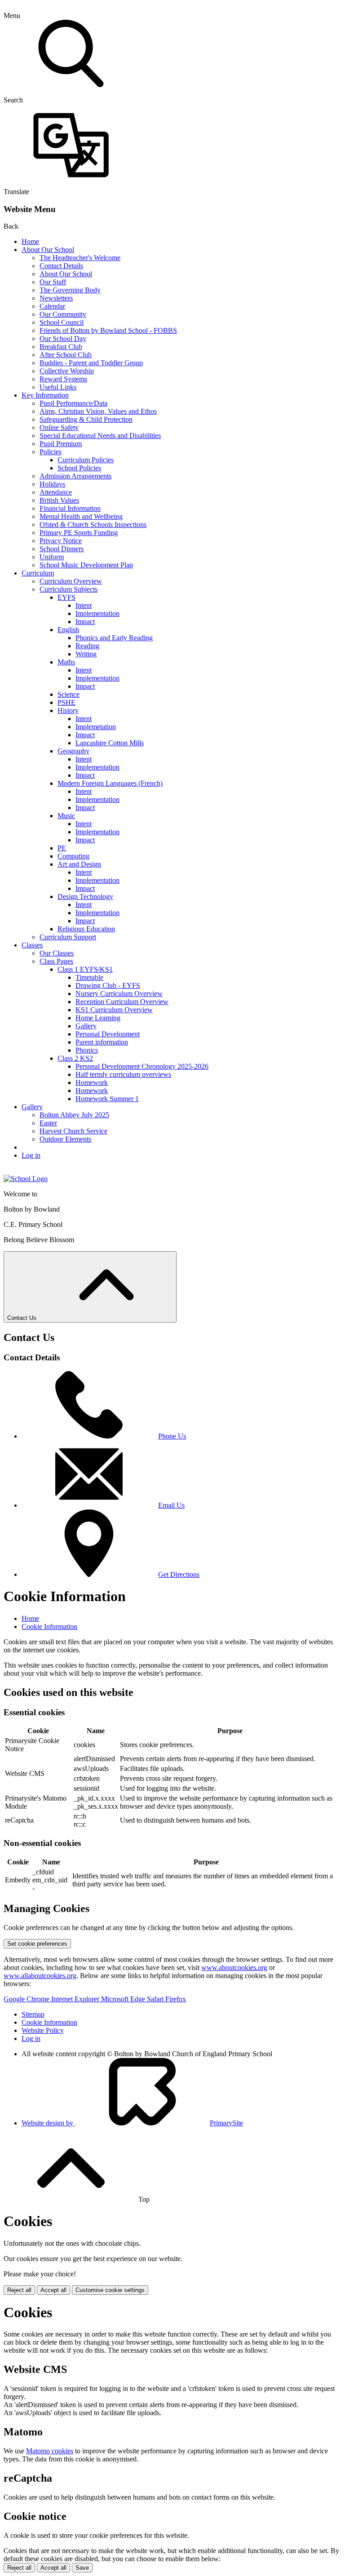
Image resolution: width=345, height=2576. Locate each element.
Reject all (19, 2290)
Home (30, 241)
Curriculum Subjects (69, 589)
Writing (86, 654)
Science (69, 694)
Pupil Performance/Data (73, 403)
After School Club (66, 355)
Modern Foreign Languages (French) (110, 783)
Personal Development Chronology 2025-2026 (142, 1066)
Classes (32, 945)
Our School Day (63, 339)
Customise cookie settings (110, 2290)
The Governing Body (70, 290)
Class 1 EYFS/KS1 (85, 969)
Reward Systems (63, 379)
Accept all (53, 2290)
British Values (59, 500)
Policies (51, 452)
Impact (85, 622)
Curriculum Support (68, 937)
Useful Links (58, 387)
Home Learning (98, 1018)
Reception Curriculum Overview (122, 1002)
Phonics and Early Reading (114, 638)
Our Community (63, 314)
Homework (92, 1082)
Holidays (52, 484)
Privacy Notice (61, 541)
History (68, 710)
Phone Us (172, 1436)
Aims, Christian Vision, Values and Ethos (98, 411)
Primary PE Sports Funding (79, 533)
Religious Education (86, 929)
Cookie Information (49, 1627)
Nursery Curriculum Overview (119, 994)
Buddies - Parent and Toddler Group (91, 363)
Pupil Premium (61, 444)
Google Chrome (27, 1999)
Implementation (97, 613)
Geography (73, 751)
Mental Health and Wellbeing (81, 516)
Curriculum (38, 573)
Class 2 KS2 (75, 1058)
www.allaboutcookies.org (40, 1976)
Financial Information (70, 508)
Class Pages (56, 961)
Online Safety (59, 427)
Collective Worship (67, 371)
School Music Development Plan (86, 565)
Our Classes (57, 953)
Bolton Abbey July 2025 (74, 1115)
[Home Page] (26, 1179)
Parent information (102, 1042)
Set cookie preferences (37, 1944)
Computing (73, 856)
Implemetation (96, 727)
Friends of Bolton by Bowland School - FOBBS (108, 330)
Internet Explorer (76, 1999)
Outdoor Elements (65, 1139)
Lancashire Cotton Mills (110, 743)
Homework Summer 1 (107, 1099)
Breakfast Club (61, 347)
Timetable (89, 977)
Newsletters (56, 298)
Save (82, 2568)
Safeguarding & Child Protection (86, 419)
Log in (31, 1155)
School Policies (79, 468)
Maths (66, 662)
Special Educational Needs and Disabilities (100, 436)
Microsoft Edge (124, 1999)
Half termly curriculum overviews (123, 1074)
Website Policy (43, 2030)
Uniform (52, 557)
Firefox (176, 1999)
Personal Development (108, 1034)
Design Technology (85, 896)
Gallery (86, 1026)
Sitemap (33, 2014)
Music (66, 816)
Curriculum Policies (86, 460)
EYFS (66, 597)
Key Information (45, 395)
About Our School (48, 250)
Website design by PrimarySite (132, 2123)
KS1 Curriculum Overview (114, 1010)
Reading (87, 646)
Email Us (171, 1505)
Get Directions (179, 1574)
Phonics (87, 1050)
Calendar (52, 306)
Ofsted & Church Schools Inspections (93, 524)
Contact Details (61, 266)
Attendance (56, 492)
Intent (84, 605)
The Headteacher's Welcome (80, 258)
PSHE (66, 702)
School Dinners (62, 549)
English (68, 630)
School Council (62, 322)
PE (62, 848)
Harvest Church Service (73, 1131)
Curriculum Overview (71, 581)
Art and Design (79, 864)
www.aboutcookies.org (234, 1967)
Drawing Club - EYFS (108, 985)
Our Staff (53, 282)
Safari (156, 1999)
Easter (48, 1123)
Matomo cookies (50, 2451)
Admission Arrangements (75, 476)
